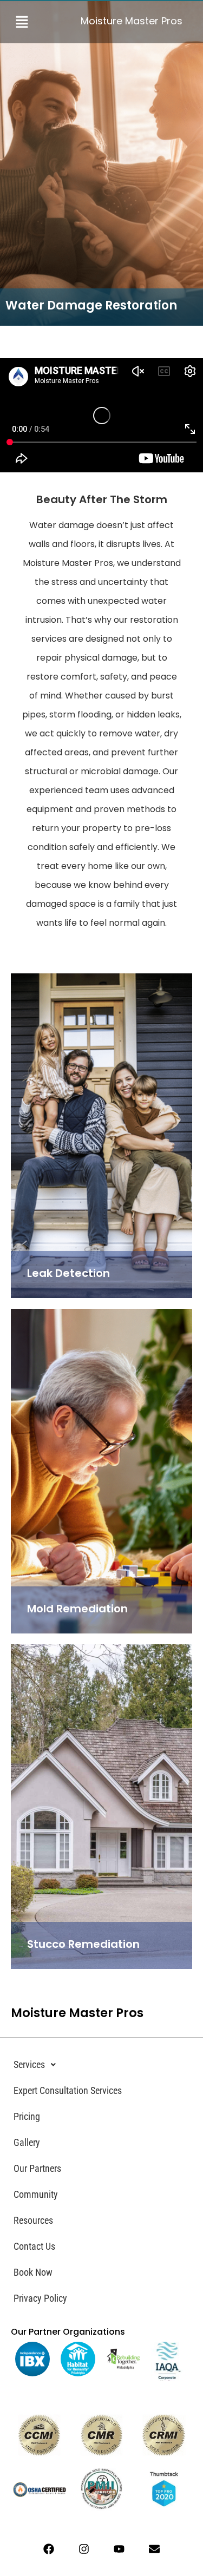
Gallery (27, 2142)
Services (29, 2064)
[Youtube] (119, 2549)
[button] (30, 22)
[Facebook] (49, 2549)
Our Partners (37, 2168)
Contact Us (34, 2246)
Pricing (27, 2116)
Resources (33, 2220)
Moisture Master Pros (132, 21)
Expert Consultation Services (68, 2090)
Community (36, 2194)
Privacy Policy (40, 2298)
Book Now (33, 2272)
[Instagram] (84, 2549)
